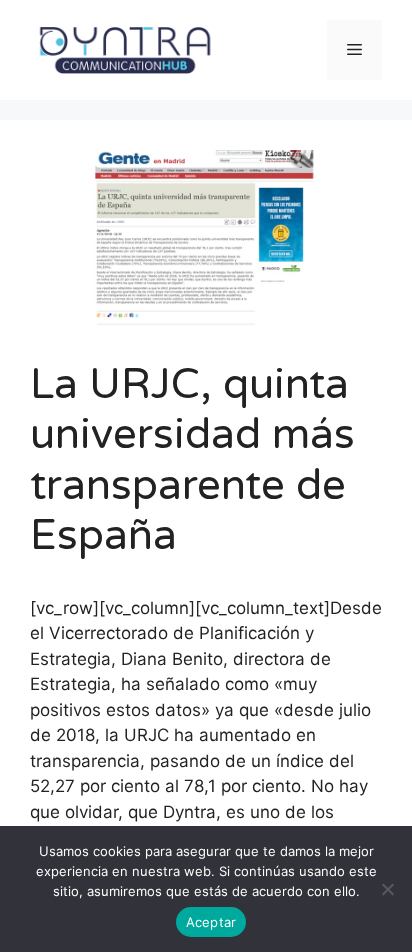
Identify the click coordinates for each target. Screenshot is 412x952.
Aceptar (211, 922)
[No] (387, 889)
